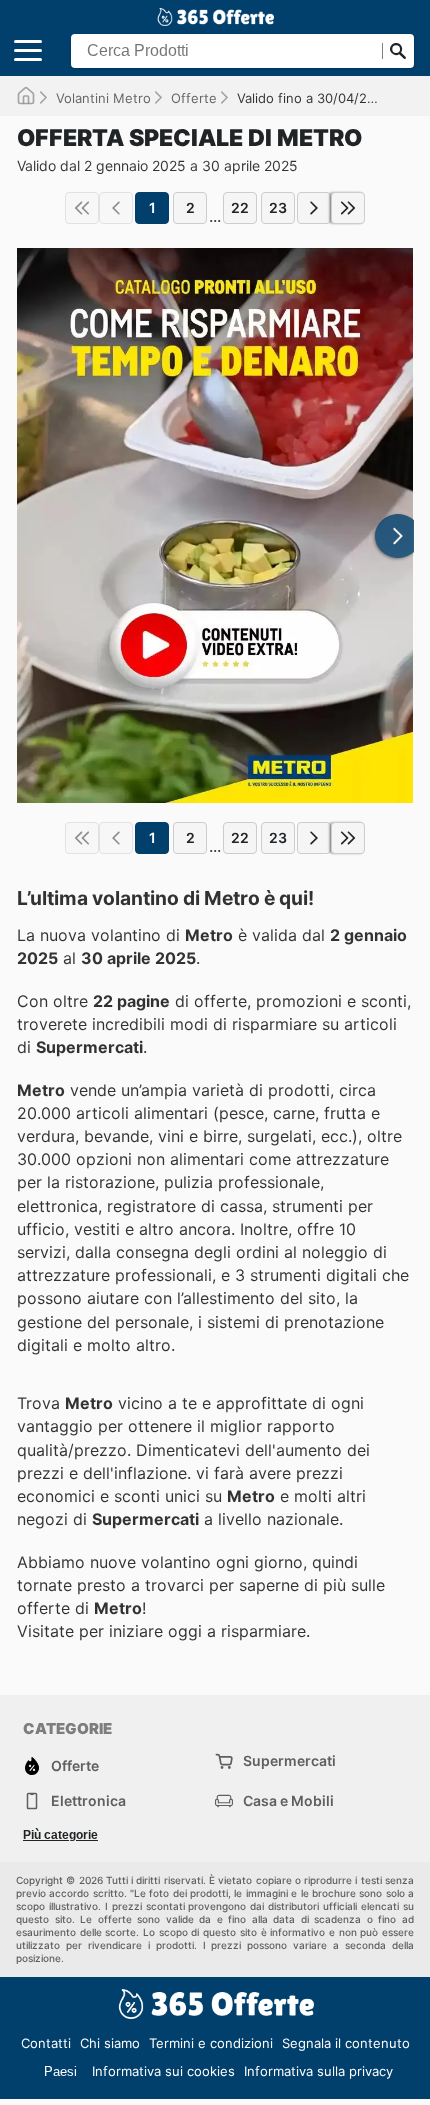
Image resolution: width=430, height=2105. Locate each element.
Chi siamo (110, 2043)
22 (240, 207)
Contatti (46, 2043)
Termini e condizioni (211, 2043)
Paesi (60, 2071)
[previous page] (116, 208)
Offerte (194, 98)
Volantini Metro (103, 98)
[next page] (314, 208)
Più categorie (60, 1835)
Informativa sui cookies (163, 2071)
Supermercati (289, 1760)
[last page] (348, 208)
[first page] (82, 208)
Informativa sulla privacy (318, 2071)
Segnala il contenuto (346, 2043)
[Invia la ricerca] (398, 51)
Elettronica (88, 1800)
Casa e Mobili (288, 1800)
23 (278, 207)
